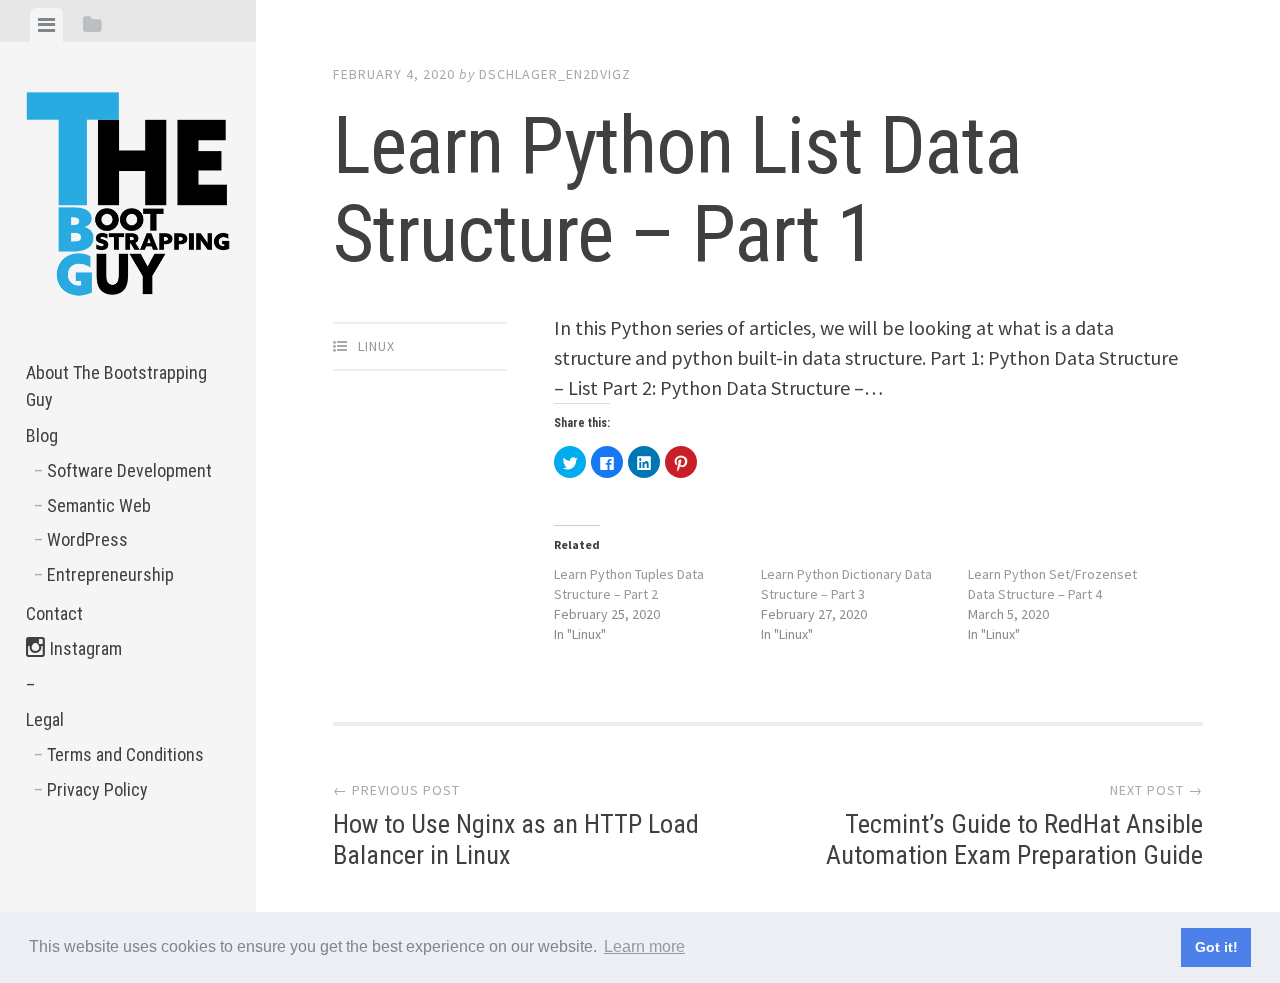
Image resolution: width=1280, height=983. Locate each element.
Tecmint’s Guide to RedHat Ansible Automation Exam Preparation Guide (1014, 825)
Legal (45, 719)
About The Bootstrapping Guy (116, 386)
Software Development (129, 470)
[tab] (46, 25)
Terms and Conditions (125, 754)
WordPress (87, 539)
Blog (42, 435)
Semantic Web (99, 505)
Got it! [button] (1216, 947)
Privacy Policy (97, 789)
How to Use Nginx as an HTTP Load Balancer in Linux (516, 825)
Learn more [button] (644, 946)
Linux (376, 346)
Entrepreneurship (110, 574)
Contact (54, 613)
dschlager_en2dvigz (555, 74)
